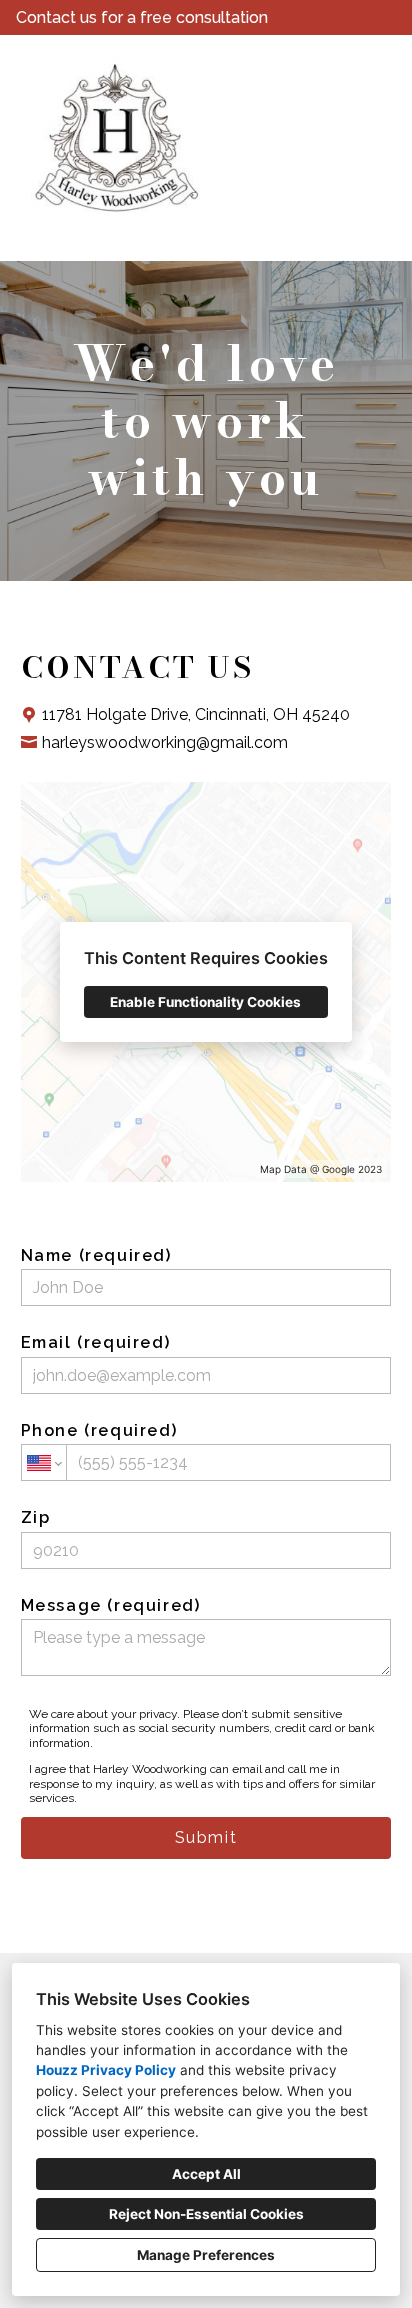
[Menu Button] (380, 71)
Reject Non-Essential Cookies (206, 2214)
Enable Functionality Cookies (205, 1002)
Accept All (206, 2174)
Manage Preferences (206, 2255)
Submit (206, 1837)
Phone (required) (99, 1430)
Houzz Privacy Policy (106, 2070)
